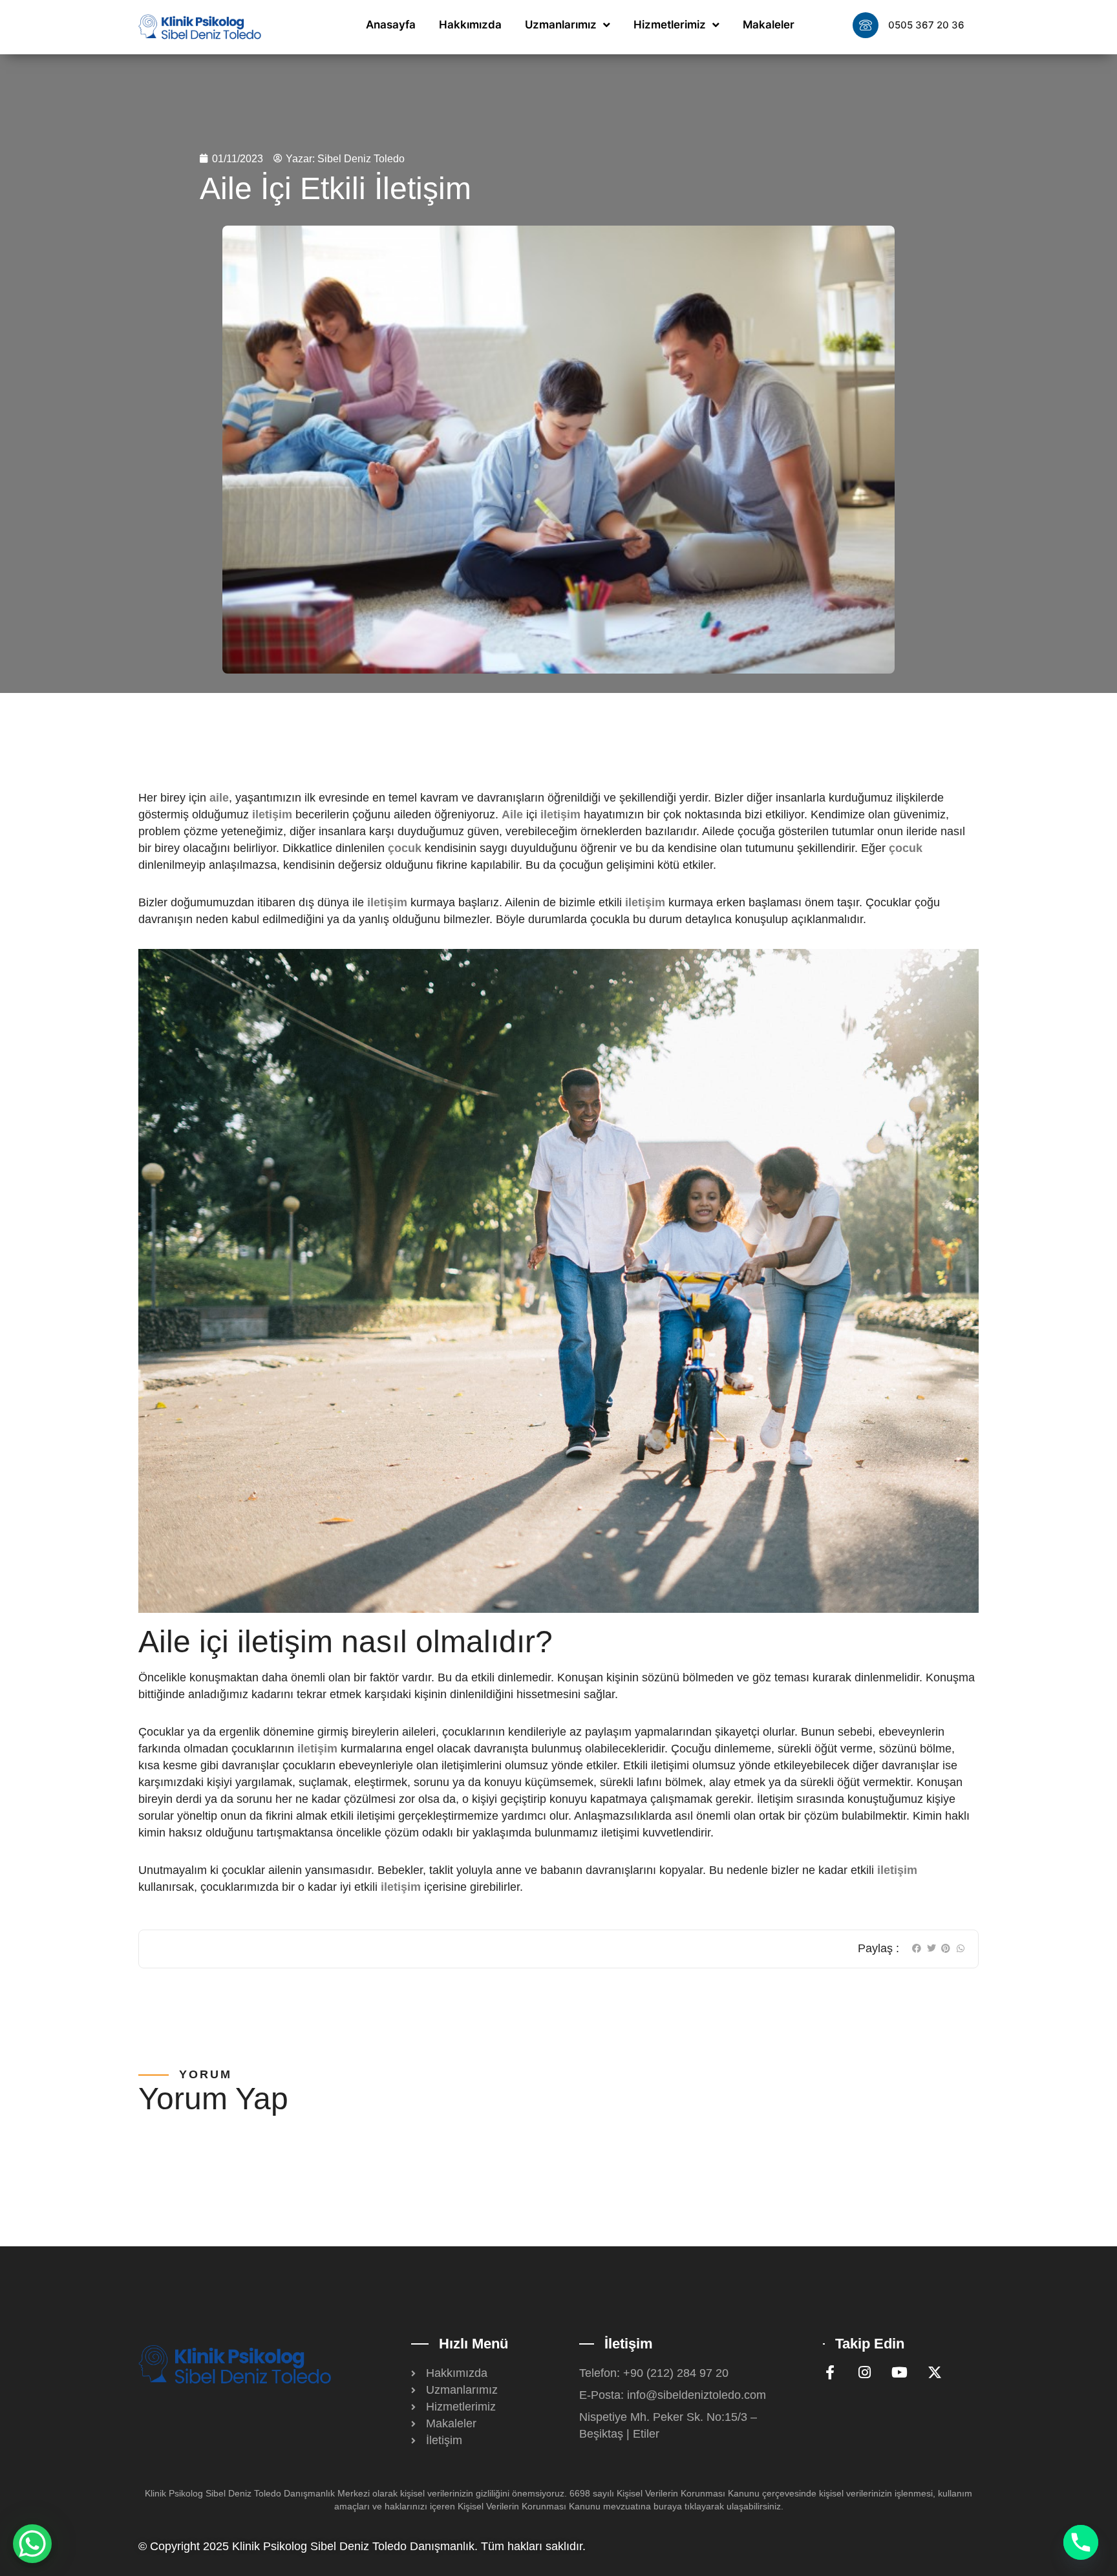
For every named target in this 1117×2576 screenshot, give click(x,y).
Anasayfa (391, 25)
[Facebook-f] (830, 2372)
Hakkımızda (470, 25)
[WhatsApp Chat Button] (32, 2544)
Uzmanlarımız (561, 25)
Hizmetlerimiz (670, 25)
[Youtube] (900, 2372)
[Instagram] (865, 2372)
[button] (917, 1949)
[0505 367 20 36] (866, 25)
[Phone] (1081, 2542)
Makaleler (769, 25)
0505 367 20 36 (926, 25)
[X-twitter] (935, 2372)
